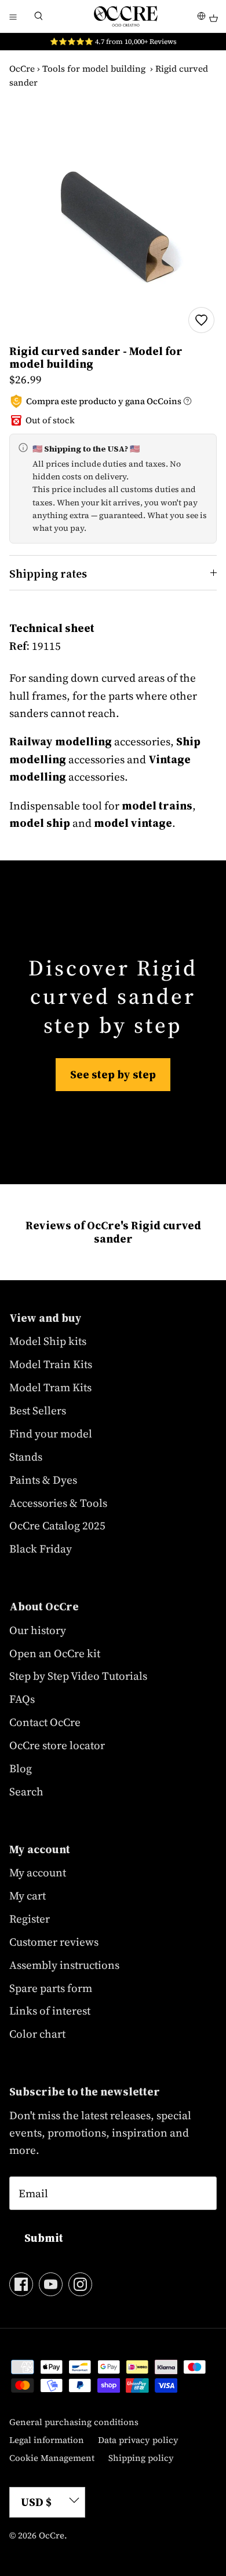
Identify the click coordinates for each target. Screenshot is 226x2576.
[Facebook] (21, 2284)
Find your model (51, 1433)
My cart (28, 1895)
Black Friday (41, 1548)
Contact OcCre (45, 1722)
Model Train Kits (51, 1364)
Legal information (47, 2440)
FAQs (22, 1699)
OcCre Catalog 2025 (57, 1525)
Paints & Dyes (43, 1480)
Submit (44, 2238)
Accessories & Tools (58, 1503)
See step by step (113, 1074)
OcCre (22, 69)
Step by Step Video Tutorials (78, 1676)
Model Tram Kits (50, 1387)
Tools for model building (94, 69)
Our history (38, 1630)
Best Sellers (38, 1410)
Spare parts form (51, 1988)
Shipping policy (141, 2458)
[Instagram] (80, 2284)
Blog (21, 1768)
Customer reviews (54, 1942)
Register (30, 1919)
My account (38, 1872)
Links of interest (50, 2010)
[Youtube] (51, 2284)
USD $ (36, 2502)
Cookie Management (52, 2458)
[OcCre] (126, 16)
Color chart (37, 2034)
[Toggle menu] (13, 16)
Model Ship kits (48, 1341)
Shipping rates (48, 574)
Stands (26, 1457)
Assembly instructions (64, 1965)
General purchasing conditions (74, 2422)
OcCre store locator (57, 1745)
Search (26, 1791)
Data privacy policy (138, 2440)
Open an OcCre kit (55, 1653)
